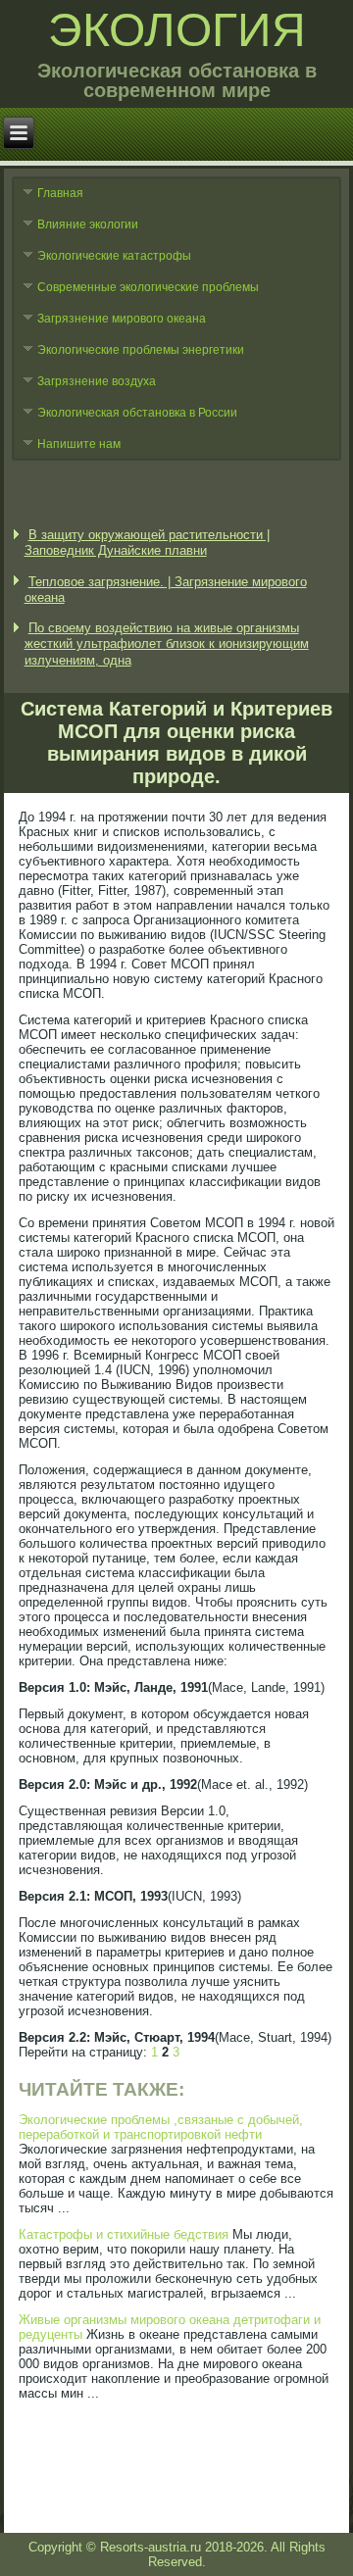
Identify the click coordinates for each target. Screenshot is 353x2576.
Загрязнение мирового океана (122, 319)
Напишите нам (79, 444)
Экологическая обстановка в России (137, 413)
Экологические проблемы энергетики (141, 350)
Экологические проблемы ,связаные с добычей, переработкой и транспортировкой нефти (161, 2127)
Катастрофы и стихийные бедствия (124, 2234)
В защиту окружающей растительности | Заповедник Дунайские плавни (147, 543)
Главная (60, 193)
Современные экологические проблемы (148, 287)
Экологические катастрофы (114, 256)
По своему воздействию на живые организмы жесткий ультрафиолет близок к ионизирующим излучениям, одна (167, 644)
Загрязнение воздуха (97, 381)
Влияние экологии (88, 224)
